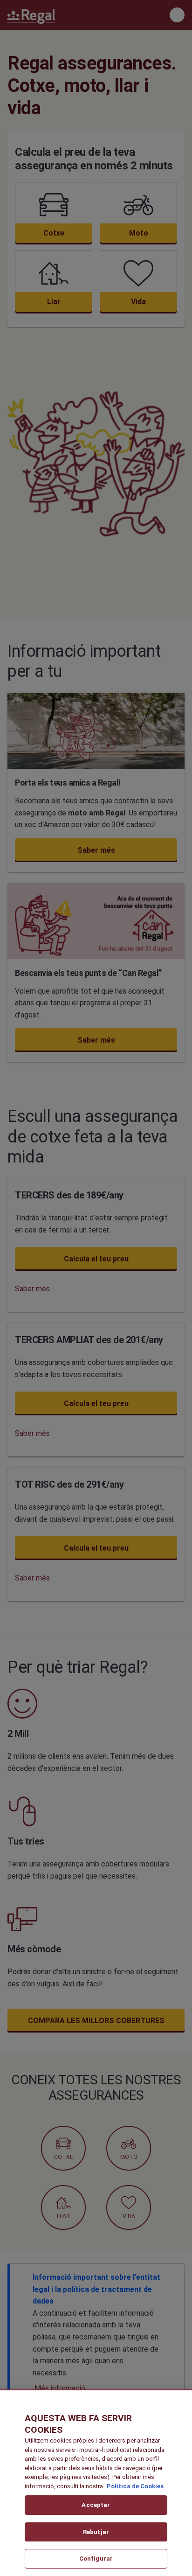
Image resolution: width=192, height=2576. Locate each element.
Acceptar (96, 2505)
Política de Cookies (135, 2486)
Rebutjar (96, 2532)
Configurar (96, 2559)
